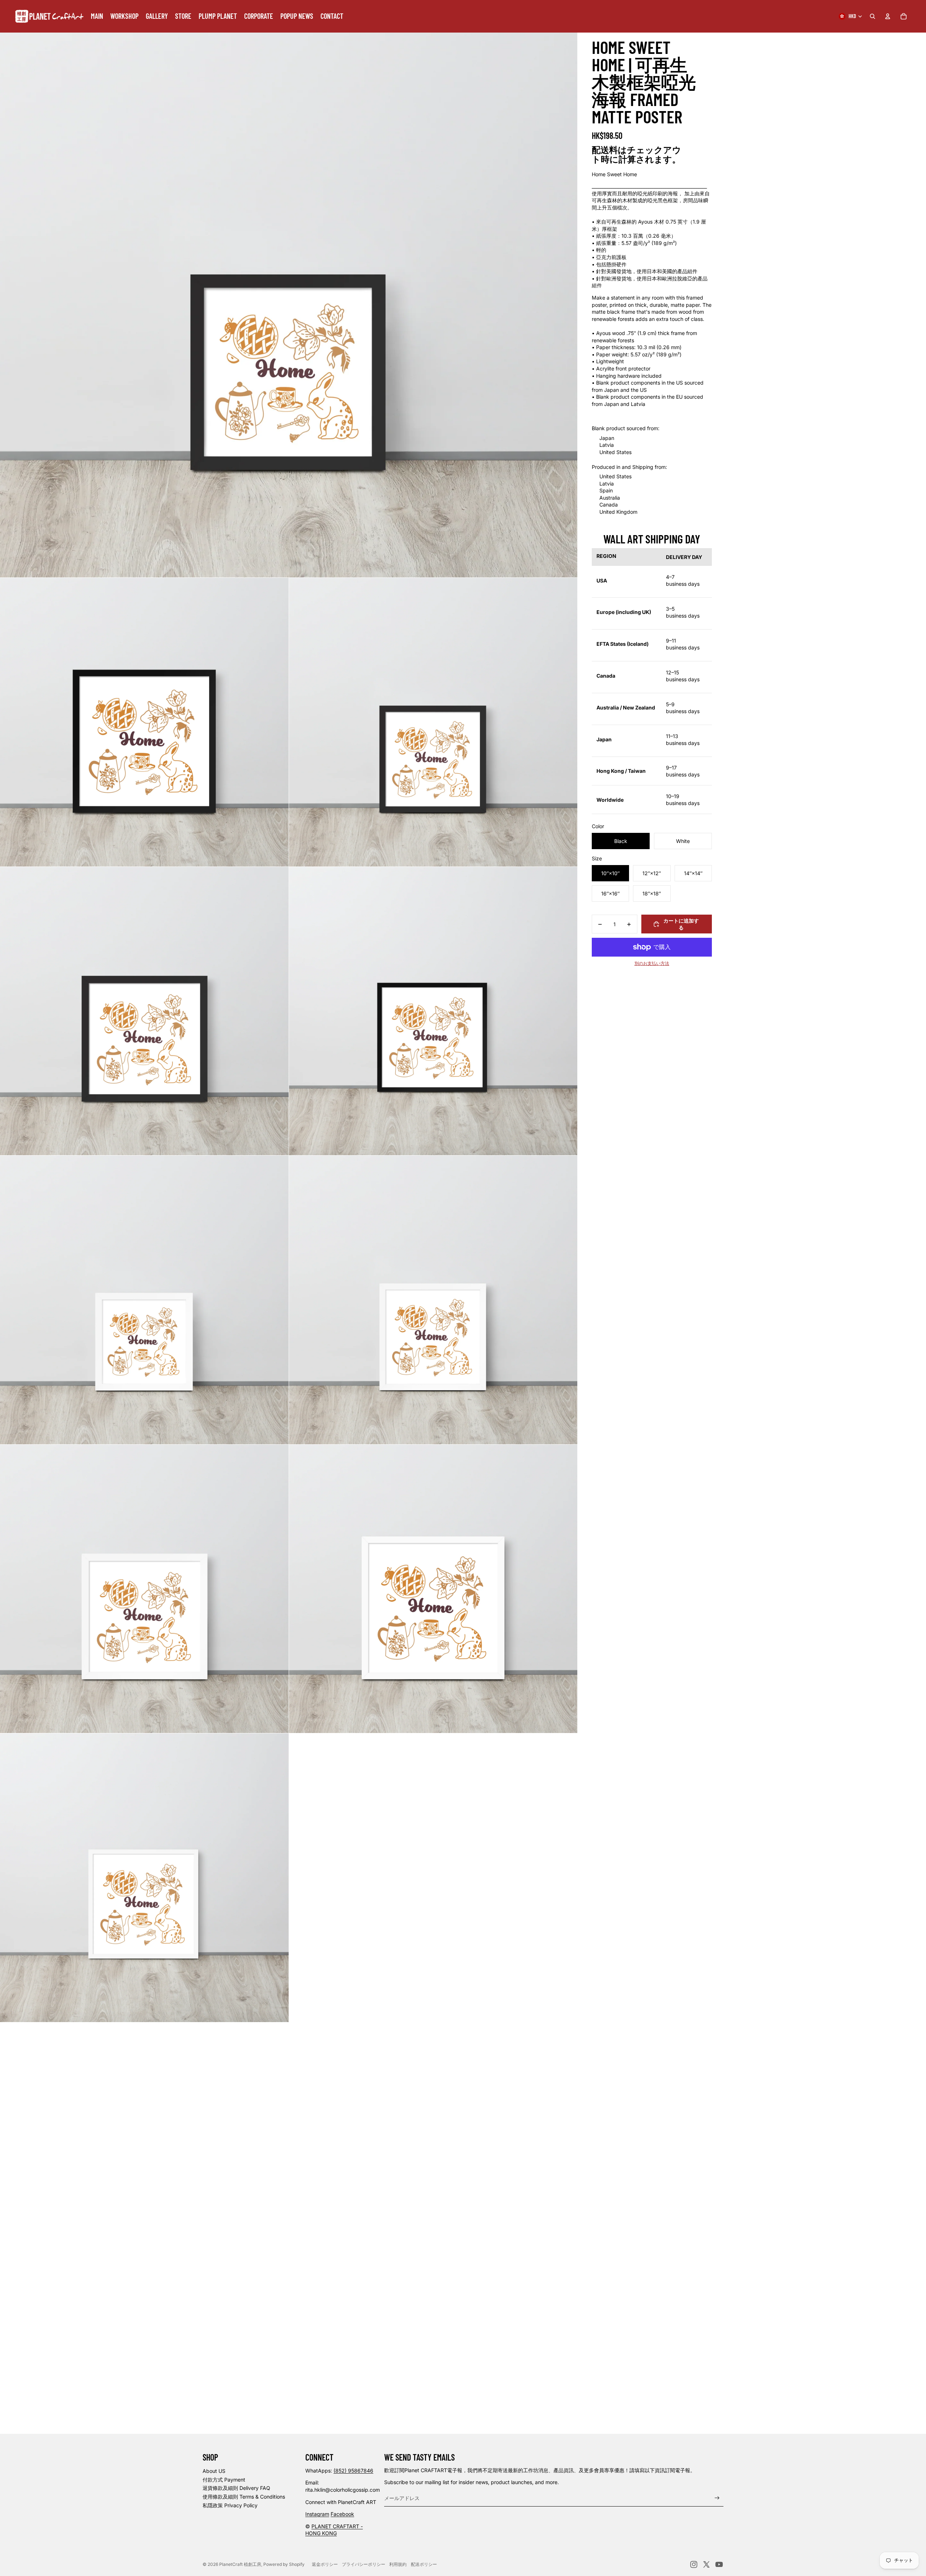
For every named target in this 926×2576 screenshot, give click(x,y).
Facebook (342, 2514)
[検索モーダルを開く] (872, 16)
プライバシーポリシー (364, 2564)
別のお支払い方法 (652, 963)
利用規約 (398, 2564)
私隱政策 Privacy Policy (230, 2505)
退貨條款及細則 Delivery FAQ (236, 2488)
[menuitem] (97, 16)
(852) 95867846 (353, 2471)
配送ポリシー (424, 2564)
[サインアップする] (717, 2498)
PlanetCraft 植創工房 (240, 2564)
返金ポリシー (325, 2564)
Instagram (317, 2514)
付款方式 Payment (224, 2480)
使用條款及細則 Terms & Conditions (244, 2497)
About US (214, 2471)
